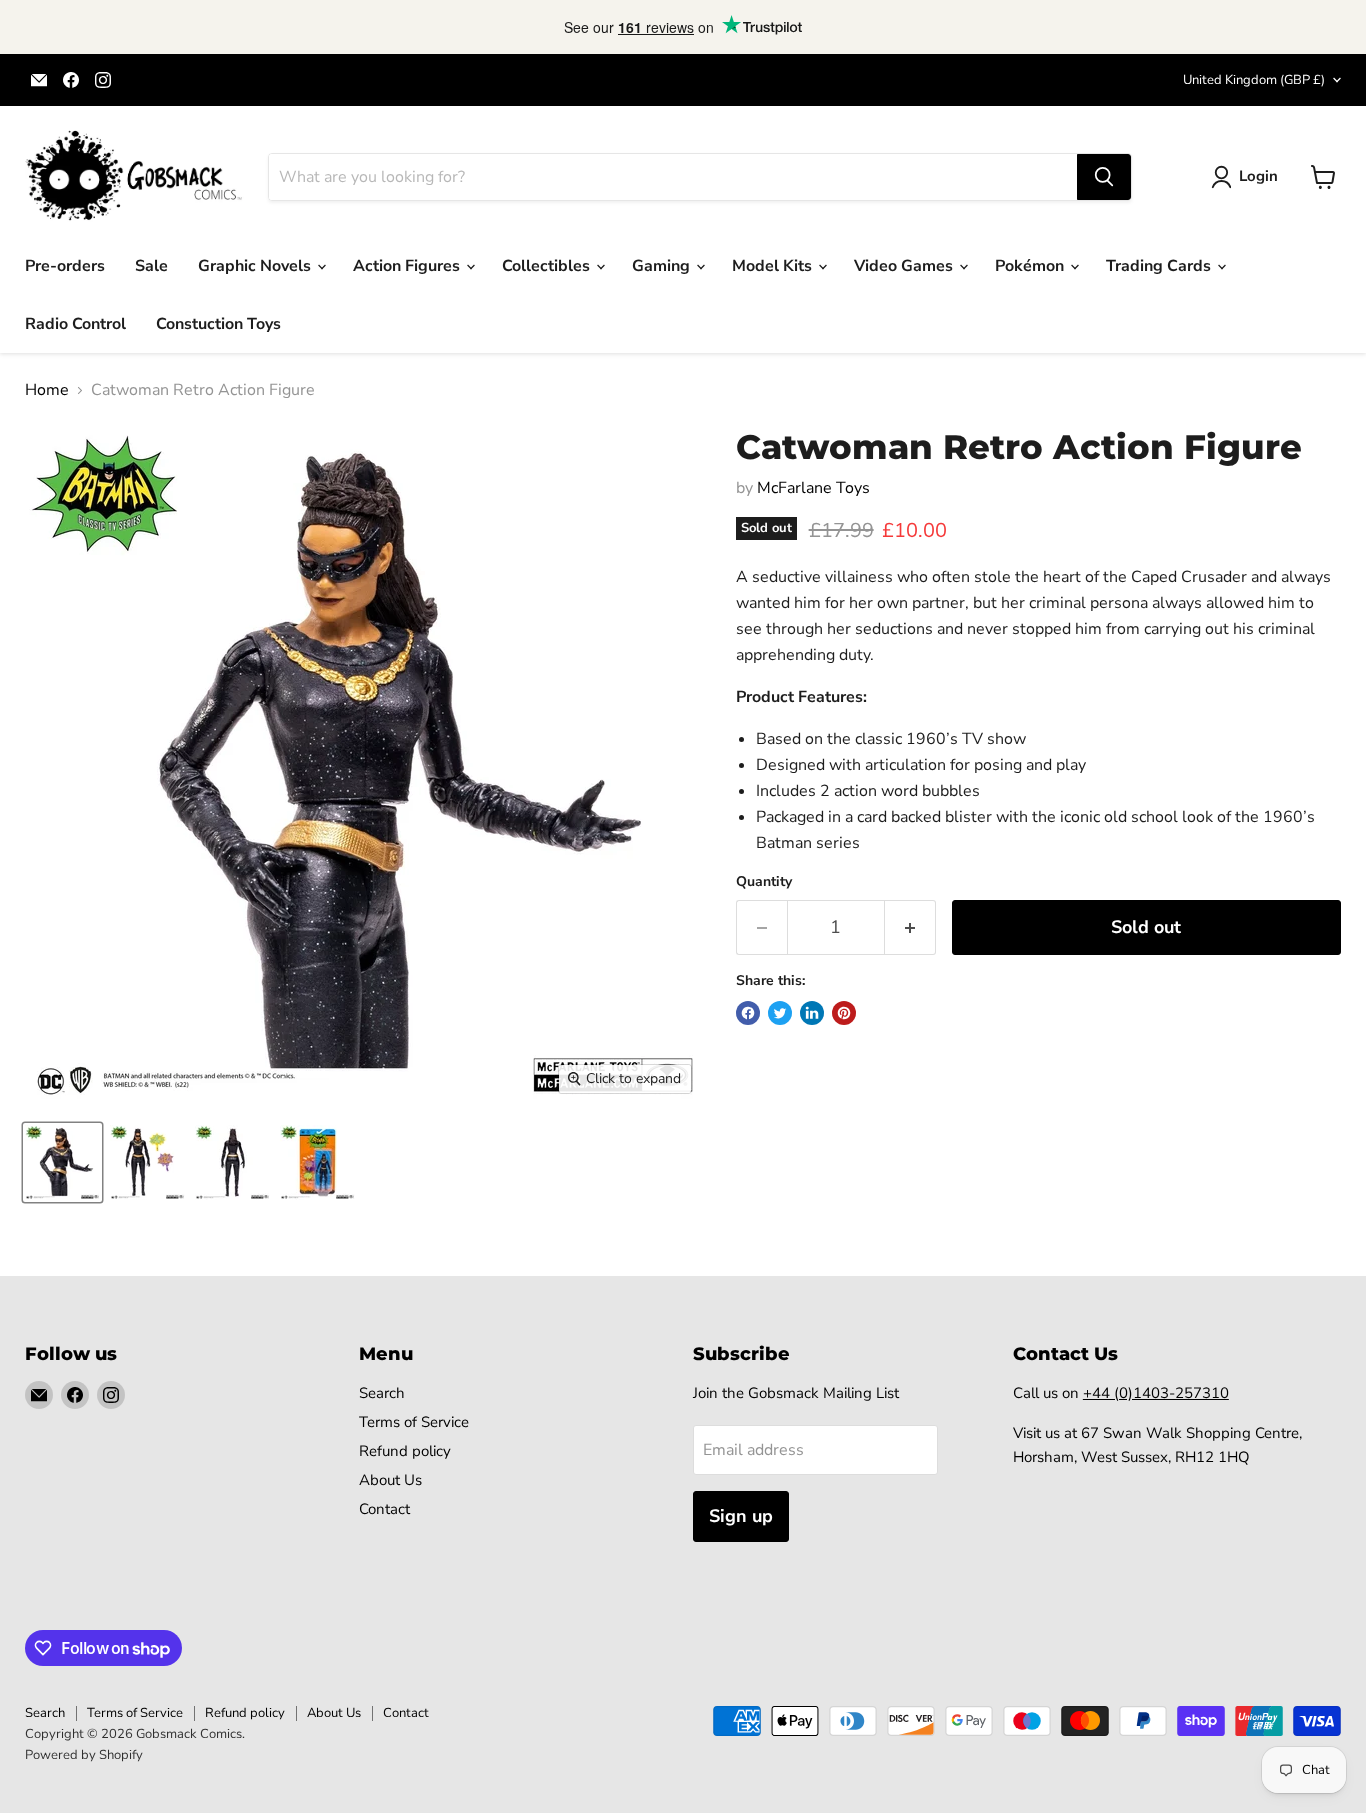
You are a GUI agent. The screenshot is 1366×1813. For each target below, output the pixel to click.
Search (382, 1393)
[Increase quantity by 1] (910, 927)
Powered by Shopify (84, 1755)
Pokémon (1031, 266)
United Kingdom (1254, 80)
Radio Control (75, 324)
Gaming (663, 266)
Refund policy (405, 1451)
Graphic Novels (256, 266)
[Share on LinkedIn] (812, 1013)
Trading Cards (1160, 266)
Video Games (905, 266)
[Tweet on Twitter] (780, 1013)
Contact (384, 1509)
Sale (151, 266)
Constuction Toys (218, 324)
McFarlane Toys (813, 488)
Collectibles (548, 266)
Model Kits (774, 266)
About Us (390, 1480)
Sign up (741, 1516)
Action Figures (408, 266)
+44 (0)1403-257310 (1156, 1393)
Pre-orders (65, 266)
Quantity (764, 882)
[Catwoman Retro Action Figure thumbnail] (62, 1162)
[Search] (1104, 177)
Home (47, 390)
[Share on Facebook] (748, 1013)
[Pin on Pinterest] (844, 1013)
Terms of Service (414, 1422)
